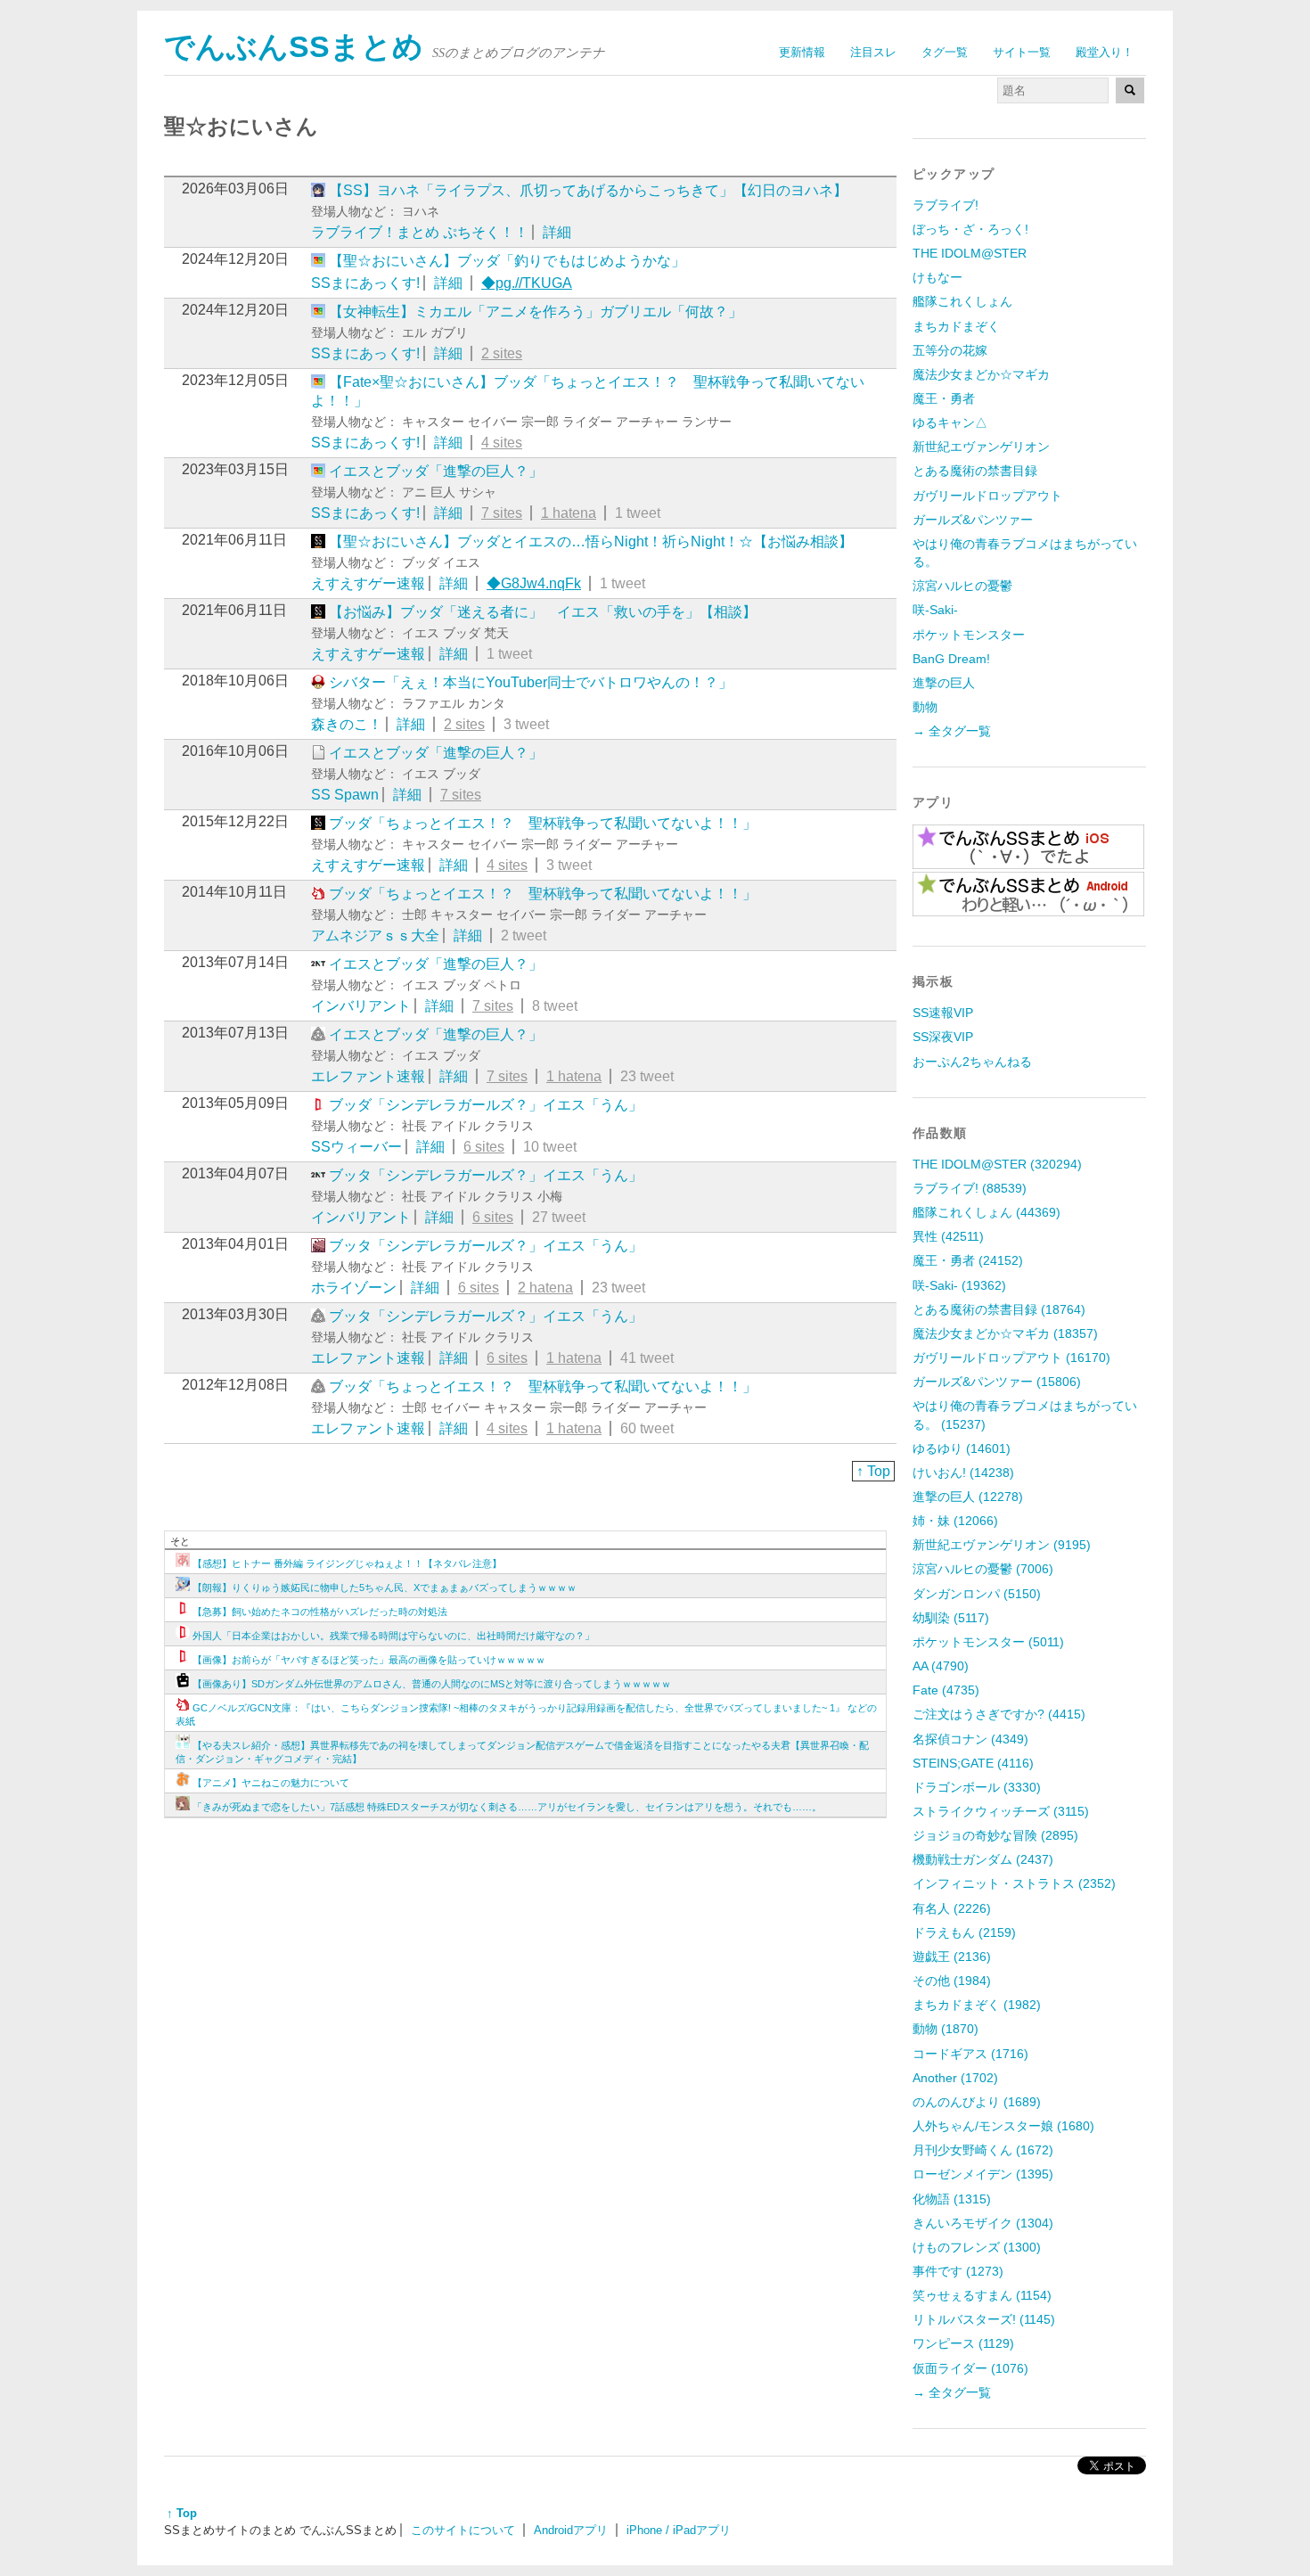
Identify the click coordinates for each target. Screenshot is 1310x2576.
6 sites (484, 1147)
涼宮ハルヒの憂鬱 (962, 586)
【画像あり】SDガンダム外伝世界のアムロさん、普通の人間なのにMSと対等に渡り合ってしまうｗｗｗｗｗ (432, 1684)
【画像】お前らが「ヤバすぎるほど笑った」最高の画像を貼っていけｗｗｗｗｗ (369, 1660)
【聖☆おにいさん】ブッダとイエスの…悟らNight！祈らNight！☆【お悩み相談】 (591, 541)
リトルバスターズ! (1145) (984, 2319)
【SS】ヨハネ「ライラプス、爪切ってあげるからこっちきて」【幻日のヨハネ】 (588, 190)
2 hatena (545, 1288)
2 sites (502, 353)
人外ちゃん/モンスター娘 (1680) (1003, 2126)
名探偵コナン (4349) (970, 1739)
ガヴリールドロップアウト (987, 496)
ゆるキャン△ (950, 422)
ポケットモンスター (969, 635)
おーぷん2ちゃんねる (972, 1062)
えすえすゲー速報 (368, 583)
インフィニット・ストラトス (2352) (1014, 1883)
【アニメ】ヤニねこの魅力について (271, 1783)
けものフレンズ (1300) (977, 2247)
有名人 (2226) (952, 1908)
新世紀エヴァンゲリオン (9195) (1002, 1545)
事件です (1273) (958, 2271)
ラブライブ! (946, 205)
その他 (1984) (952, 1981)
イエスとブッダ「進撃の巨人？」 (436, 471)
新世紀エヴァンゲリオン (981, 447)
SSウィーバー (356, 1147)
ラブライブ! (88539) (970, 1188)
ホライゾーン (354, 1288)
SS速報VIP (943, 1013)
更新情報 (802, 52)
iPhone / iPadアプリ (679, 2530)
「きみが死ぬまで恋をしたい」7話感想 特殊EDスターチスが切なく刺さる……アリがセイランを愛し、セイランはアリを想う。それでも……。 (507, 1807)
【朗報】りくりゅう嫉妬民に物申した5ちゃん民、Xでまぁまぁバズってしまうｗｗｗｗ (385, 1587)
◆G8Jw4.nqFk (534, 583)
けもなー (937, 277)
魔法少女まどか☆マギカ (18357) (1005, 1333)
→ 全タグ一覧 (952, 731)
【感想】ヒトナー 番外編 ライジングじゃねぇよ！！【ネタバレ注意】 (347, 1563)
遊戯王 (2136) (952, 1957)
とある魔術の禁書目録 (975, 471)
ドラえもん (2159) (964, 1932)
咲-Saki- (935, 610)
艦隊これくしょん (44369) (987, 1212)
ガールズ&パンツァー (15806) (997, 1382)
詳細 (557, 232)
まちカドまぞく (956, 326)
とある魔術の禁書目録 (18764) (999, 1309)
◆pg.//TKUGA (527, 283)
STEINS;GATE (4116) (973, 1763)
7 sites (502, 513)
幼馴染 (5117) (951, 1618)
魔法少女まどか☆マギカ (981, 374)
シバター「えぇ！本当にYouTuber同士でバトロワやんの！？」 (531, 682)
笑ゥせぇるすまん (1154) (982, 2295)
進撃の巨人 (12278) (968, 1497)
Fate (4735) (946, 1690)
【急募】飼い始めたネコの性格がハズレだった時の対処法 (320, 1612)
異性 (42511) (948, 1236)
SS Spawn (345, 795)
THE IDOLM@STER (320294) (997, 1164)
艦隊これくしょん (962, 301)
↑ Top (873, 1471)
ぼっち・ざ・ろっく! (970, 229)
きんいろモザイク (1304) (983, 2223)
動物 (925, 707)
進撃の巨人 (944, 683)
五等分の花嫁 (950, 350)
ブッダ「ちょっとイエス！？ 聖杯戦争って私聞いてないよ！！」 (543, 823)
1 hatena (569, 513)
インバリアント (361, 1006)
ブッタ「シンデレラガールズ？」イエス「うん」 (486, 1175)
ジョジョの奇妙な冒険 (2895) (995, 1835)
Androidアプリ (571, 2530)
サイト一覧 (1022, 52)
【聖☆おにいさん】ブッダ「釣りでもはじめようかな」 (507, 261)
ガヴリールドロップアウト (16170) (1011, 1358)
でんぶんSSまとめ (294, 47)
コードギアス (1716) (970, 2054)
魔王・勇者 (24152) (968, 1260)
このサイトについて (463, 2530)
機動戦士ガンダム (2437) (983, 1859)
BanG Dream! (951, 659)
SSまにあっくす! (365, 283)
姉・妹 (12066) (955, 1521)
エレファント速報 (368, 1076)
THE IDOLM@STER (970, 253)
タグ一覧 (945, 52)
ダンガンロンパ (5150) (977, 1594)
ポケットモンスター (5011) (988, 1642)
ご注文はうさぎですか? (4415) (999, 1714)
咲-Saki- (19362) (959, 1285)
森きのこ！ (347, 724)
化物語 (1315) (952, 2199)
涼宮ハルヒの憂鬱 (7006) (983, 1569)
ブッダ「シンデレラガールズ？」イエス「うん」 (486, 1105)
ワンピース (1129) (963, 2343)
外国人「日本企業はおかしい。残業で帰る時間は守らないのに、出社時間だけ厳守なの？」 (393, 1636)
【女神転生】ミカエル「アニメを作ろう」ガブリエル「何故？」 (536, 312)
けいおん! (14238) (963, 1473)
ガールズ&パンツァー (973, 520)
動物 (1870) (946, 2029)
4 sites (502, 443)
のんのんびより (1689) (977, 2102)
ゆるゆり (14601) (962, 1448)
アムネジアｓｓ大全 (375, 935)
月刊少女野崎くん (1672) (983, 2150)
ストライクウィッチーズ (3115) (1001, 1811)
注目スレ (873, 52)
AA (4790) (941, 1666)
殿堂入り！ (1105, 52)
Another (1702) (955, 2078)
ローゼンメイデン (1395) (983, 2174)
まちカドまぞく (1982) (977, 2005)
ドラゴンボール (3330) (977, 1787)
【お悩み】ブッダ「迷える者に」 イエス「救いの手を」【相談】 (543, 612)
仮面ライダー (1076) (970, 2368)
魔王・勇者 (944, 398)
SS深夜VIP (943, 1037)
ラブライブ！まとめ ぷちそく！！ (420, 232)
